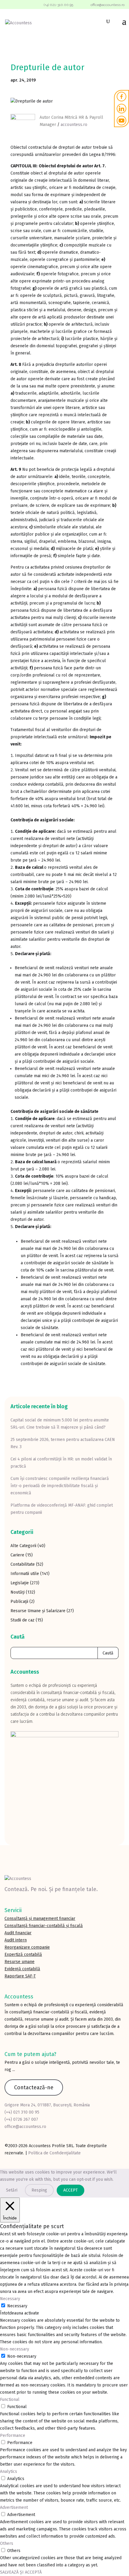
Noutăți (18, 1592)
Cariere (17, 1555)
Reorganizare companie (27, 1947)
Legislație (20, 1583)
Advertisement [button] (14, 2507)
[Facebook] (121, 97)
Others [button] (7, 2543)
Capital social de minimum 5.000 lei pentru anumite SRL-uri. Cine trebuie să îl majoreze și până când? (60, 1424)
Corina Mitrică (64, 117)
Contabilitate (23, 1564)
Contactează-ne (34, 2087)
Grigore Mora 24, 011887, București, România (47, 2105)
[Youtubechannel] (121, 121)
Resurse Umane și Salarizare (38, 1611)
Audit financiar (18, 1933)
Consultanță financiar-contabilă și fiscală (44, 1926)
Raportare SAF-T (20, 1976)
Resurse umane (19, 1962)
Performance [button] (13, 2436)
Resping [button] (39, 2190)
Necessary (17, 2306)
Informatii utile (25, 1574)
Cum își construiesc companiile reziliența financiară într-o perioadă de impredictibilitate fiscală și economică (60, 1486)
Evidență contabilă (22, 1969)
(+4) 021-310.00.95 (58, 5)
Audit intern (16, 1940)
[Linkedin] (121, 109)
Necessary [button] (10, 2299)
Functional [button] (10, 2400)
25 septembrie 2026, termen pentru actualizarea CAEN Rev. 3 (63, 1443)
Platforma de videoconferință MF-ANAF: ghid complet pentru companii (62, 1509)
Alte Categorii (23, 1546)
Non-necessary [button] (15, 2349)
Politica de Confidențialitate (54, 2153)
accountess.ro (74, 125)
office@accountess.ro (25, 2127)
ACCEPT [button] (70, 2190)
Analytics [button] (9, 2471)
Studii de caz (22, 1620)
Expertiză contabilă (23, 1954)
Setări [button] (12, 2190)
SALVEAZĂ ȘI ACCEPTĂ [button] (21, 2572)
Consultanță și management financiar (40, 1919)
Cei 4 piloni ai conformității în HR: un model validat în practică (61, 1463)
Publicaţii (19, 1602)
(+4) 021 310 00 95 (22, 2112)
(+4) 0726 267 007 (21, 2119)
